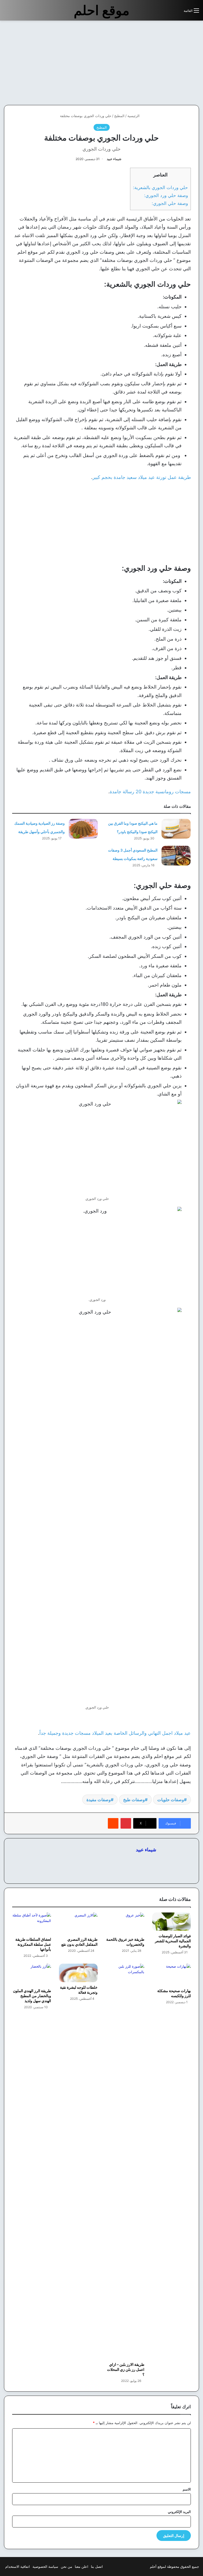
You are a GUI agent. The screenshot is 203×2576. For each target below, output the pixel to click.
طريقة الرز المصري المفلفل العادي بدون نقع (79, 1942)
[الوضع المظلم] (168, 13)
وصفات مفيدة (99, 1800)
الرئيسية (134, 116)
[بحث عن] (177, 13)
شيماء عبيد (114, 159)
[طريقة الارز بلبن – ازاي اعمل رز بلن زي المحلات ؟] (125, 2161)
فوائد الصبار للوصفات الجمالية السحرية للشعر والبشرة (173, 1941)
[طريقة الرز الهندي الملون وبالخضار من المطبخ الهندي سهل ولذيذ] (32, 1975)
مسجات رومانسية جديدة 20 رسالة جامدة (150, 792)
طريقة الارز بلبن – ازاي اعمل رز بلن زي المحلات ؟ (126, 2369)
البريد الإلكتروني (179, 2512)
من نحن (66, 2567)
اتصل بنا (97, 2567)
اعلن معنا (82, 2567)
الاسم (187, 2489)
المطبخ (119, 116)
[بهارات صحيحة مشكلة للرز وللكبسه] (172, 1975)
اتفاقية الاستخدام (18, 2567)
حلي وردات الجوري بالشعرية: (160, 187)
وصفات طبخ (134, 1800)
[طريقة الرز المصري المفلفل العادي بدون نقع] (78, 1923)
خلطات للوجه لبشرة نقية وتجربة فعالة (79, 1990)
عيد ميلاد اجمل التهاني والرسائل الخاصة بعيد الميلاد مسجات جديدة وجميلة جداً (115, 1733)
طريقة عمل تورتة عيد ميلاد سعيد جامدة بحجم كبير (142, 477)
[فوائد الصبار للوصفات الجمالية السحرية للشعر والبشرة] (172, 1922)
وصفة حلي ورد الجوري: (166, 195)
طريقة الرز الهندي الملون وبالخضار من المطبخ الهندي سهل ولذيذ (32, 1996)
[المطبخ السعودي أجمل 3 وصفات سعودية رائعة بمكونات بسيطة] (176, 856)
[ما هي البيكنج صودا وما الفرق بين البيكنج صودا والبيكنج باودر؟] (176, 829)
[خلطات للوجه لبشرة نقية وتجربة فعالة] (78, 1973)
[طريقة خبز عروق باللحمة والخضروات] (125, 1923)
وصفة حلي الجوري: (170, 203)
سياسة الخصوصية (45, 2567)
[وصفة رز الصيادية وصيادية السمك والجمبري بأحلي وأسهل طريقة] (83, 829)
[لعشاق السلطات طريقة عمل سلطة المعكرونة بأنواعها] (32, 1923)
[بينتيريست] (126, 1823)
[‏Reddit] (113, 1823)
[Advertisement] (159, 63)
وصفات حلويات (171, 1800)
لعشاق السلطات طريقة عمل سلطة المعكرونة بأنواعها (33, 1944)
